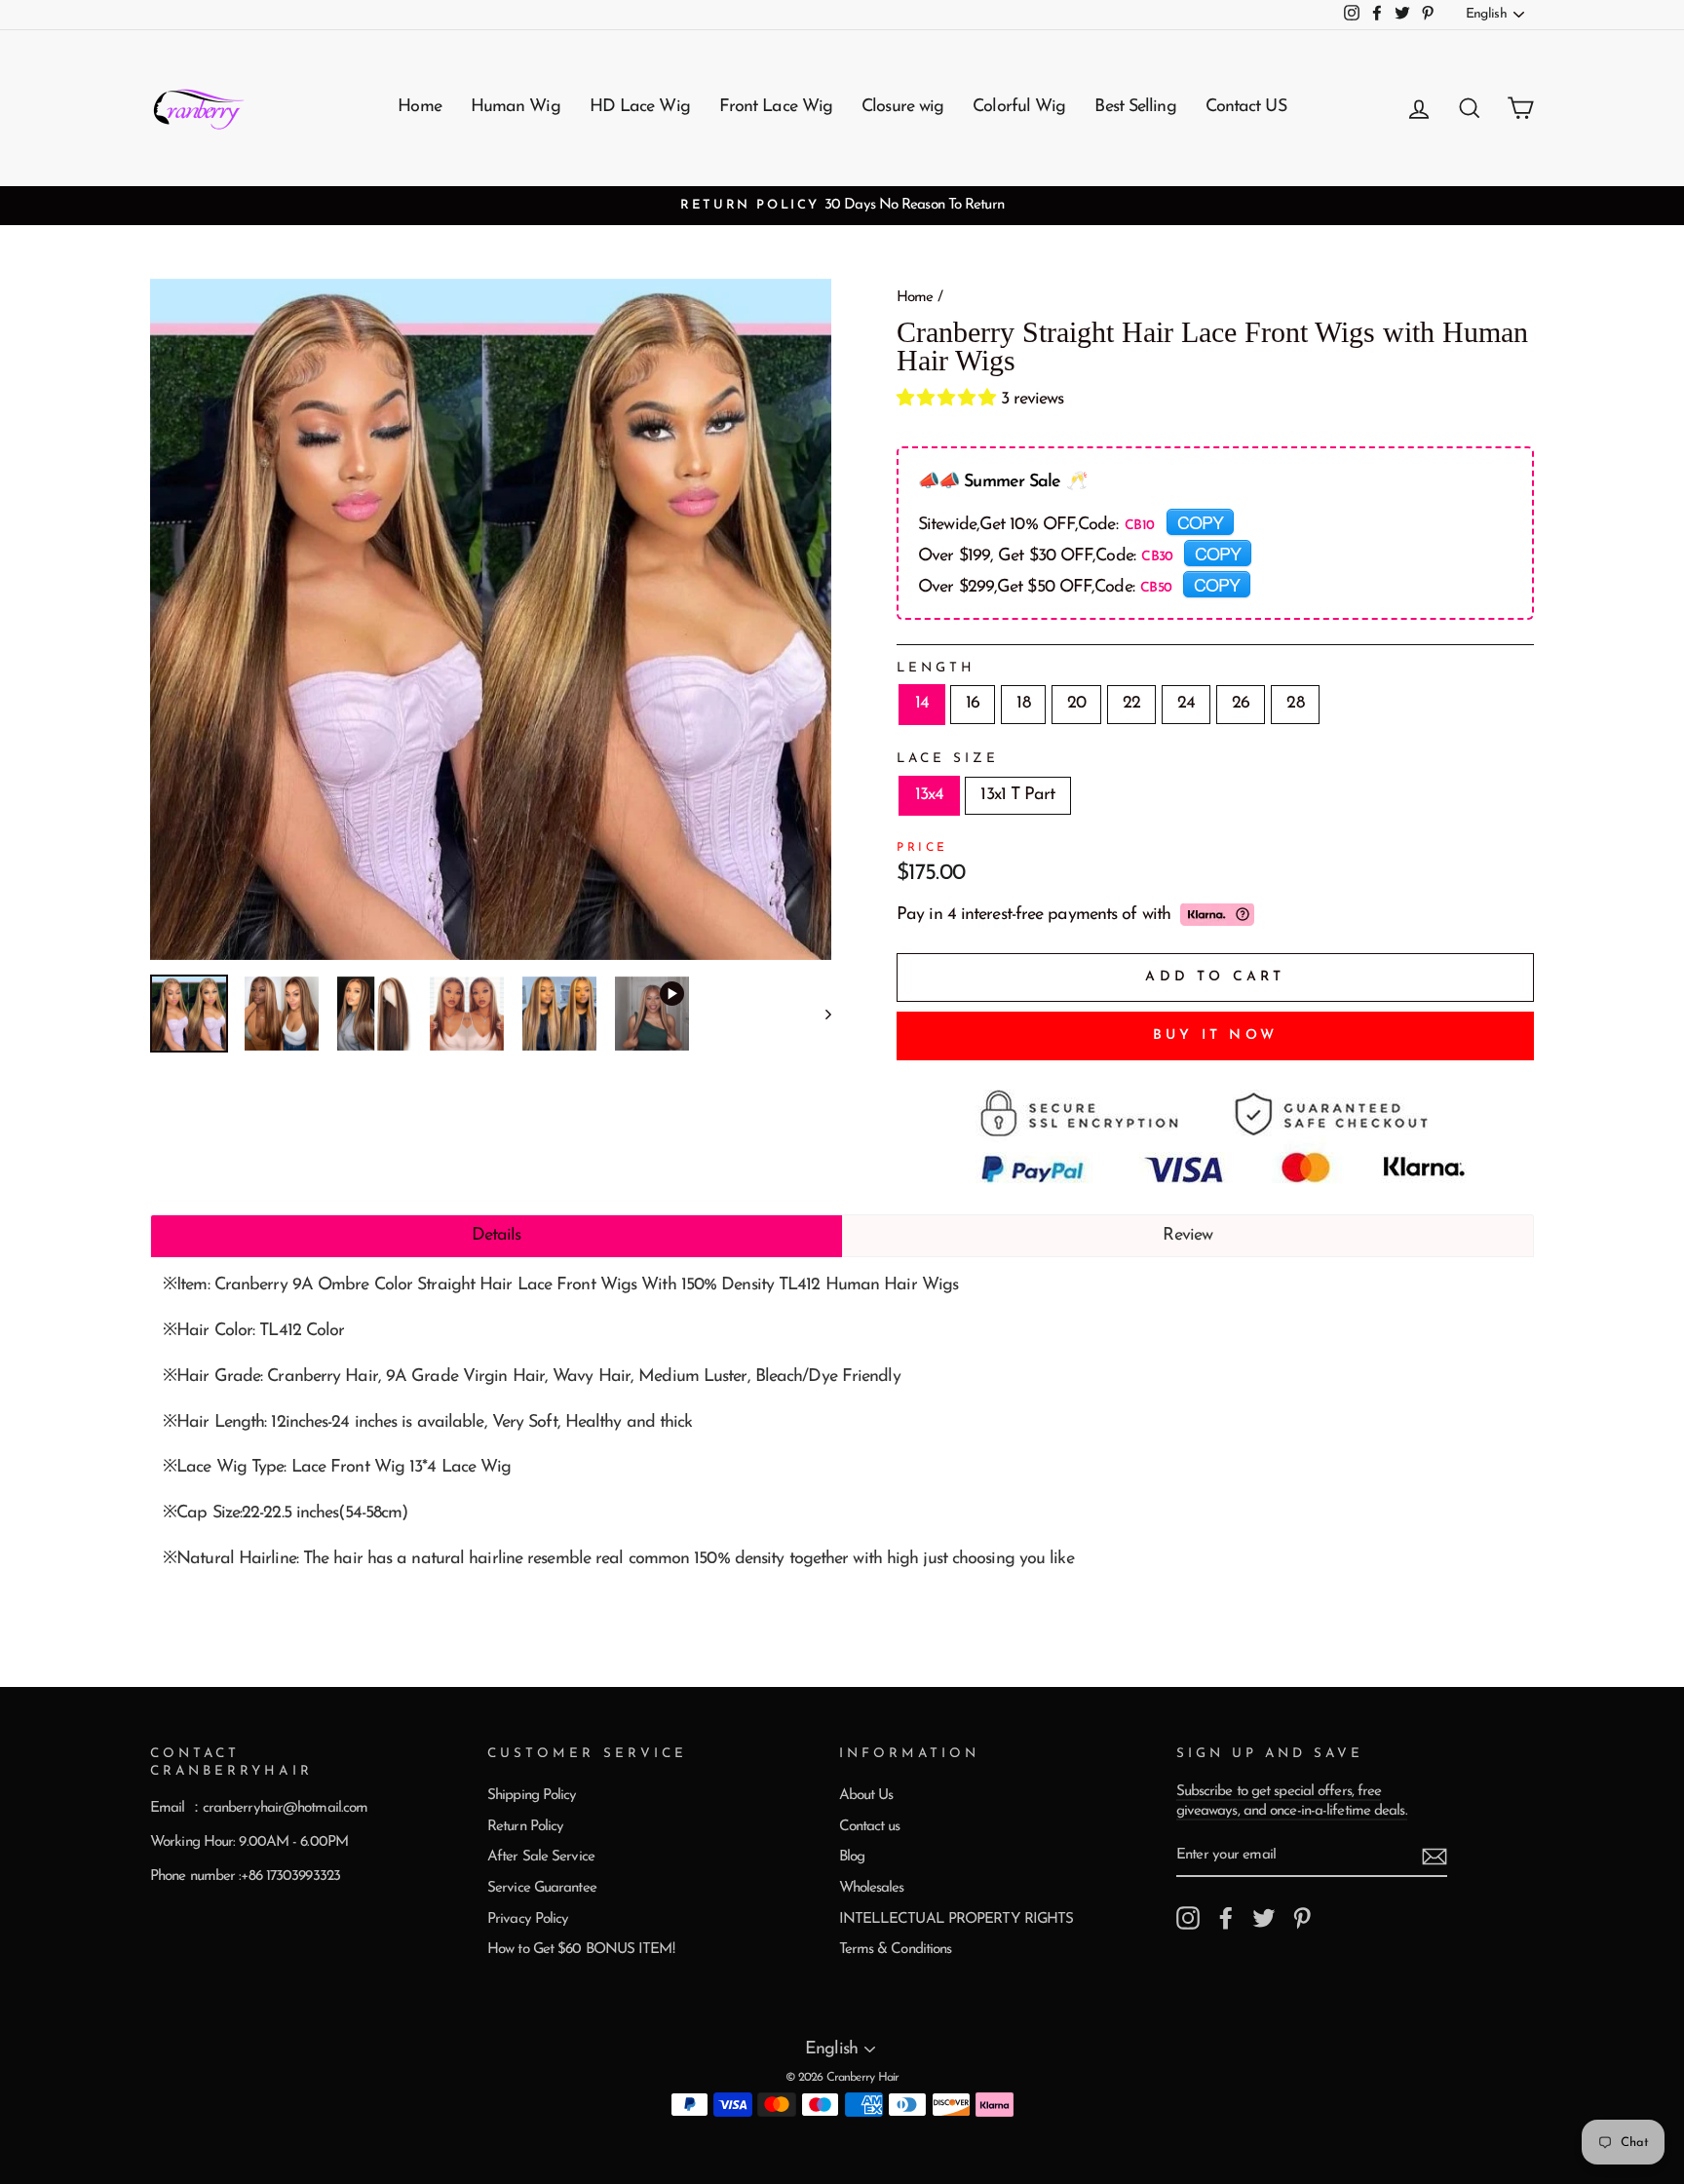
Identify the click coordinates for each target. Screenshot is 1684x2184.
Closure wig (902, 107)
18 (1023, 704)
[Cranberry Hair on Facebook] (1226, 1918)
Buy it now (1215, 1035)
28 (1295, 704)
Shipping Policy (532, 1796)
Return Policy (525, 1827)
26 (1241, 704)
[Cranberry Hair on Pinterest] (1302, 1918)
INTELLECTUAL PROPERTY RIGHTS (957, 1919)
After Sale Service (541, 1857)
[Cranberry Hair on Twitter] (1264, 1918)
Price (922, 848)
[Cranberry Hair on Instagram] (1188, 1918)
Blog (852, 1857)
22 (1131, 704)
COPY (1200, 521)
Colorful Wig (1019, 107)
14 (922, 704)
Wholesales (872, 1888)
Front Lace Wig (776, 107)
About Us (866, 1796)
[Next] (819, 1014)
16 (973, 704)
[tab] (497, 1236)
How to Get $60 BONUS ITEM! (581, 1950)
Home (419, 107)
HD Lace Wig (640, 107)
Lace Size (948, 759)
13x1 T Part (1017, 795)
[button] (949, 400)
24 (1186, 704)
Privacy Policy (528, 1919)
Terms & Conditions (896, 1950)
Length (936, 668)
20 (1076, 704)
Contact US (1246, 107)
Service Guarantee (542, 1888)
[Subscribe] (1435, 1857)
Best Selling (1135, 107)
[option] (842, 206)
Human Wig (516, 107)
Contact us (870, 1827)
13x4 (929, 795)
